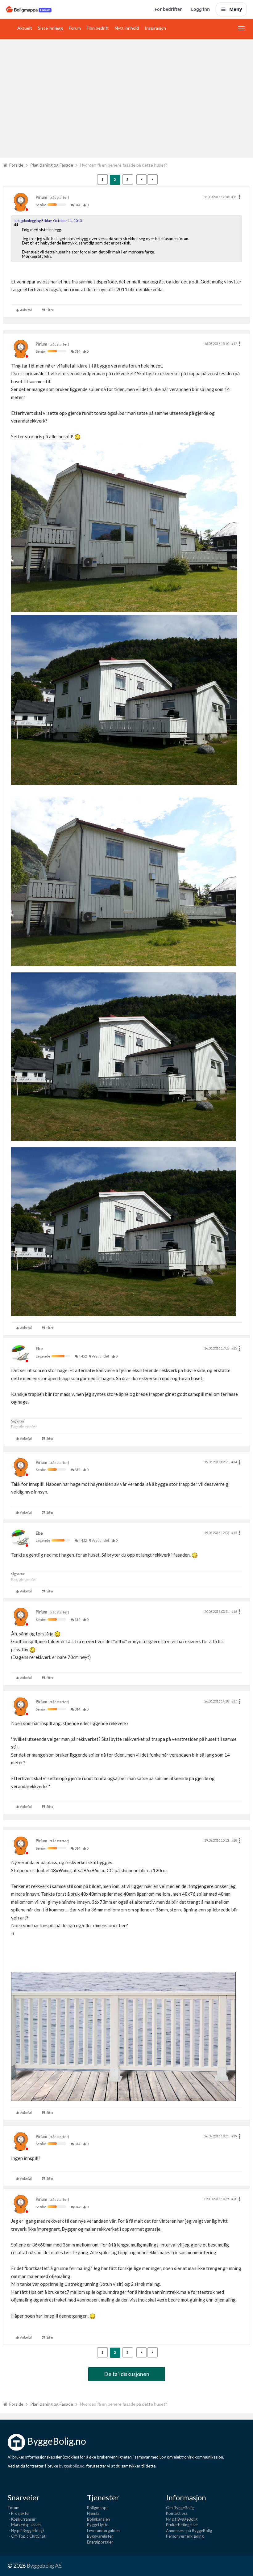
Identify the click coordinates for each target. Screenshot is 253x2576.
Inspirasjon (155, 28)
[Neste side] (153, 179)
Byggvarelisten (100, 2536)
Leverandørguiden (103, 2531)
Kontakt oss (177, 2513)
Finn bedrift (98, 28)
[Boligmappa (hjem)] (29, 9)
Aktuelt (25, 28)
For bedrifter (168, 9)
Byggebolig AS (44, 2565)
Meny (236, 9)
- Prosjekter (19, 2513)
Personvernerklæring (185, 2536)
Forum (75, 28)
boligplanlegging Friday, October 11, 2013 (48, 221)
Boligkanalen (98, 2519)
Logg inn (200, 9)
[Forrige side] (141, 179)
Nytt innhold (127, 28)
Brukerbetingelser (182, 2525)
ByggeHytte (98, 2525)
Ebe (39, 1349)
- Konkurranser (22, 2519)
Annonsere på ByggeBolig (189, 2531)
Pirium (41, 197)
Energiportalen (100, 2542)
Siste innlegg (50, 28)
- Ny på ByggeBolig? (26, 2531)
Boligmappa (98, 2508)
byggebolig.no (72, 2466)
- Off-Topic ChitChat (27, 2536)
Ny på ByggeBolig (182, 2519)
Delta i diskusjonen (127, 2374)
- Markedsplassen (24, 2525)
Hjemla (93, 2513)
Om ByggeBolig (180, 2508)
